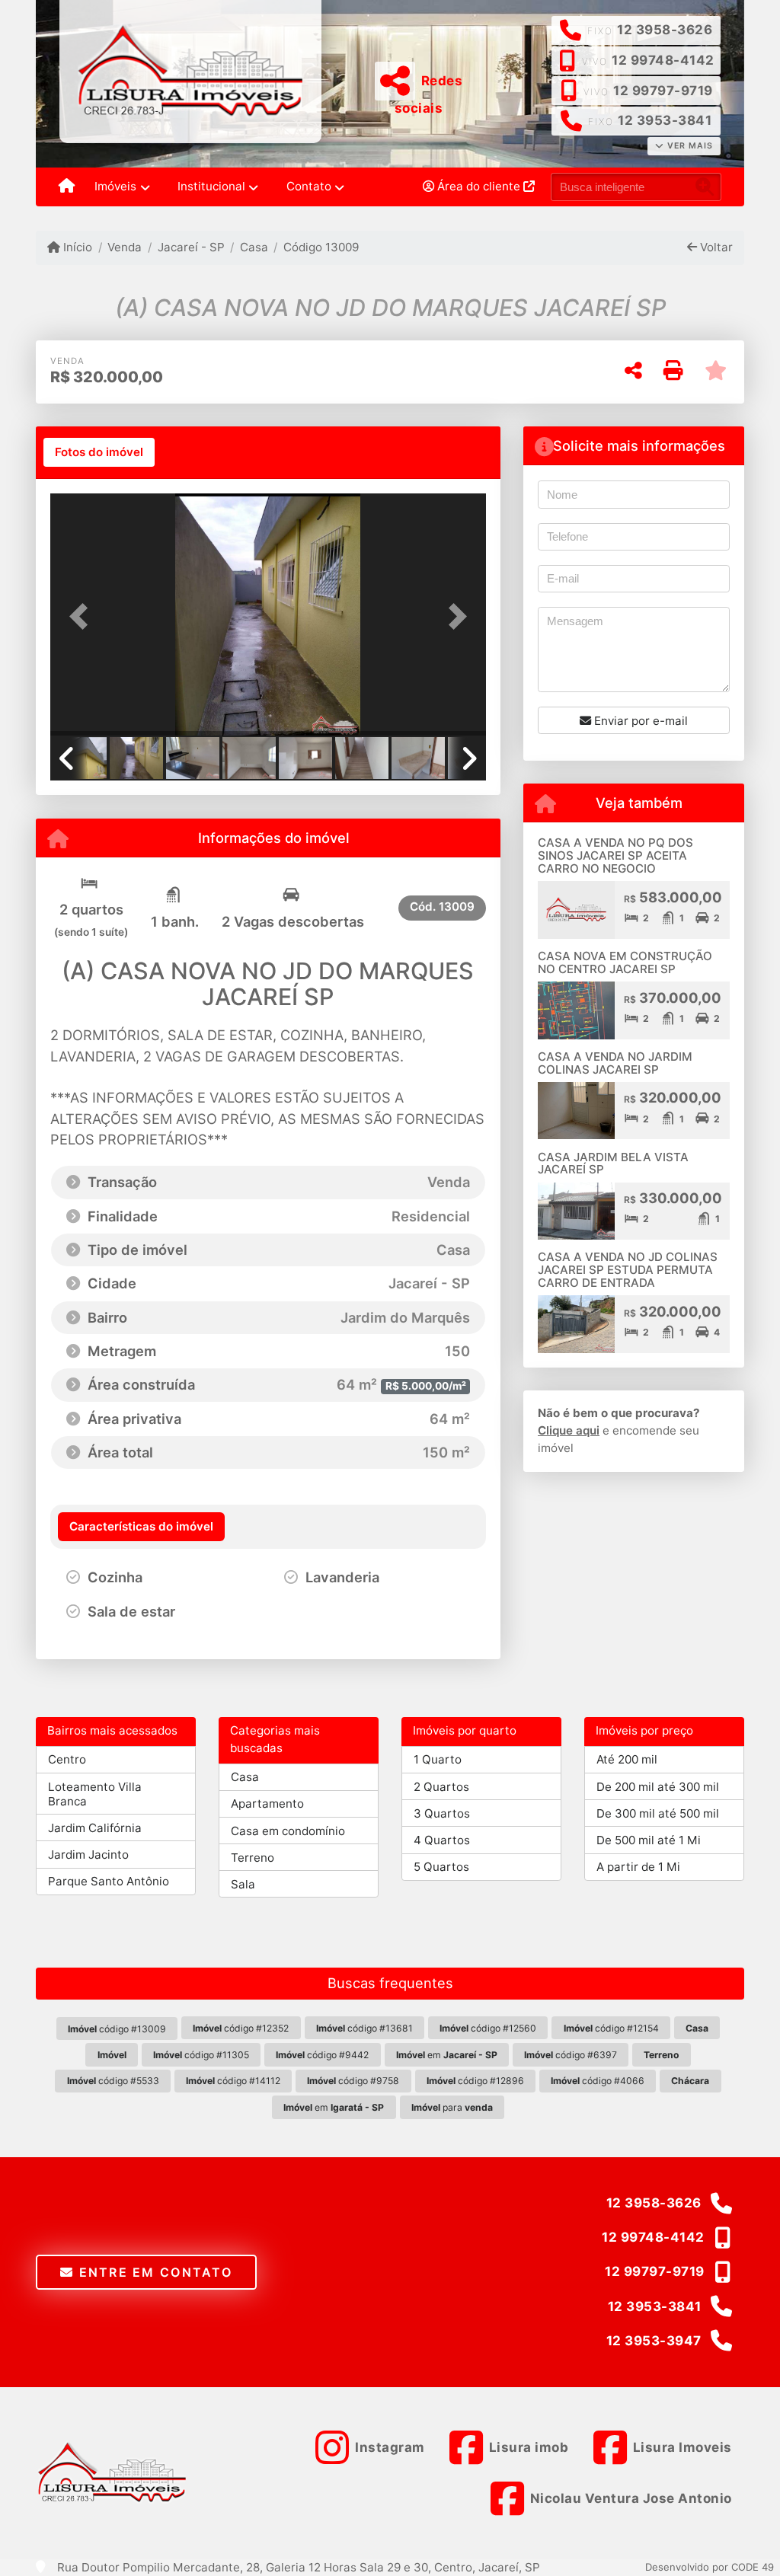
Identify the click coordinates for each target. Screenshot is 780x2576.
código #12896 (475, 2081)
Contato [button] (309, 186)
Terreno (253, 1858)
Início (76, 247)
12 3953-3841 (665, 120)
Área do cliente (479, 186)
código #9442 (322, 2055)
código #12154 (611, 2028)
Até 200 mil (627, 1759)
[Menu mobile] (67, 187)
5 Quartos (441, 1867)
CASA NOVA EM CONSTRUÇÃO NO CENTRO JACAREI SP (625, 962)
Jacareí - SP (191, 247)
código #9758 (353, 2081)
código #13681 (364, 2028)
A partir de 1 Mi (638, 1867)
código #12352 (241, 2028)
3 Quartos (442, 1813)
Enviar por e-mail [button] (639, 721)
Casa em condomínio (288, 1831)
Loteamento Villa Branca (95, 1794)
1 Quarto (438, 1759)
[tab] (99, 452)
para (452, 2107)
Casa (254, 247)
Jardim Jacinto (88, 1855)
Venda (125, 247)
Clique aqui (569, 1430)
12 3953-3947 (654, 2341)
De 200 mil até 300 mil (658, 1787)
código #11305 (201, 2055)
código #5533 (113, 2081)
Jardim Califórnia (95, 1828)
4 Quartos (442, 1840)
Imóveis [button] (115, 186)
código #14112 (233, 2081)
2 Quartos (441, 1787)
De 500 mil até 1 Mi (649, 1840)
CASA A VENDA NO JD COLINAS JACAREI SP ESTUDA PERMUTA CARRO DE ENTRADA (628, 1269)
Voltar (715, 247)
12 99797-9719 (663, 91)
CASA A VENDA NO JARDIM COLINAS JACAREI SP (615, 1063)
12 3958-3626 (665, 30)
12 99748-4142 (663, 60)
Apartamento (267, 1804)
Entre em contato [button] (153, 2272)
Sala (243, 1884)
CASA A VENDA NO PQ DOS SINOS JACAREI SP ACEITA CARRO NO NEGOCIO (615, 855)
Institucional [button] (211, 186)
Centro (67, 1759)
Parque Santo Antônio (109, 1881)
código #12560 (488, 2028)
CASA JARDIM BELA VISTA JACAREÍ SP (613, 1164)
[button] (83, 616)
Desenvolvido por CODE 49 (710, 2567)
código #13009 (117, 2029)
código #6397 (571, 2055)
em (447, 2055)
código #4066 (598, 2081)
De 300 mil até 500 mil (658, 1813)
